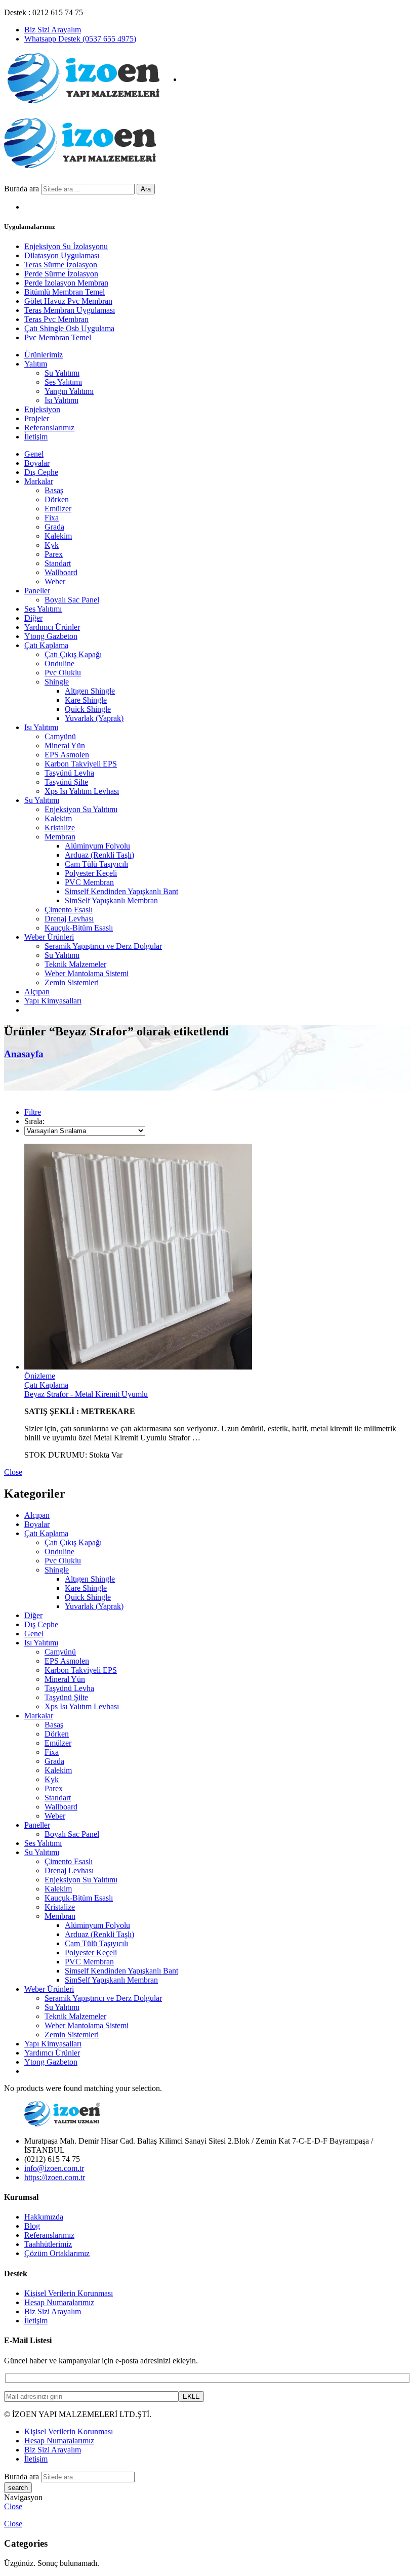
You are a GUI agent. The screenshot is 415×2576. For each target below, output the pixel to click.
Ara (146, 189)
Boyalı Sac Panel (72, 600)
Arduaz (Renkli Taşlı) (99, 855)
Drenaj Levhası (69, 919)
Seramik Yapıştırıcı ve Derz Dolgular (103, 946)
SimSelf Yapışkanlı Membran (111, 900)
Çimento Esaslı (69, 910)
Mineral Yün (65, 746)
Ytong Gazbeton (51, 636)
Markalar (39, 481)
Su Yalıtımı (42, 800)
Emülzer (58, 509)
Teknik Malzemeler (75, 964)
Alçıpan (37, 992)
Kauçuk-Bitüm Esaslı (79, 928)
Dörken (57, 499)
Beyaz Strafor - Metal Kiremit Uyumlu (86, 1394)
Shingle (57, 682)
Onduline (59, 663)
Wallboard (61, 572)
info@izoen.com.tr (54, 2168)
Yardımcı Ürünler (52, 627)
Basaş (54, 490)
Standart (58, 563)
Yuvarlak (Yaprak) (94, 718)
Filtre (33, 1112)
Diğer (33, 618)
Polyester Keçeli (91, 873)
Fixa (52, 518)
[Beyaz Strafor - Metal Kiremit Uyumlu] (218, 1258)
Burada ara (23, 189)
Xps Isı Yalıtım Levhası (82, 791)
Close (13, 1472)
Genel (34, 454)
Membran (60, 837)
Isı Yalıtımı (41, 727)
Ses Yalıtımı (43, 609)
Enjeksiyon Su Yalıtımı (81, 809)
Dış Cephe (41, 472)
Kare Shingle (86, 700)
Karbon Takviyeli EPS (81, 764)
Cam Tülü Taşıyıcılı (96, 864)
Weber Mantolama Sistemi (87, 973)
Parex (54, 554)
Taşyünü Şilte (66, 782)
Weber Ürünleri (49, 937)
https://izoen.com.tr (55, 2177)
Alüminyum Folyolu (97, 846)
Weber (55, 581)
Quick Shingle (88, 709)
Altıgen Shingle (90, 691)
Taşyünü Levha (69, 773)
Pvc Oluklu (63, 673)
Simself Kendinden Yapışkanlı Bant (121, 891)
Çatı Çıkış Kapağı (73, 654)
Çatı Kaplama (46, 645)
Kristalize (60, 828)
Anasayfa (24, 1054)
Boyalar (37, 463)
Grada (54, 527)
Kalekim (58, 536)
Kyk (52, 545)
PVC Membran (89, 882)
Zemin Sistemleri (72, 982)
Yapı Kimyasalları (53, 1001)
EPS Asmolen (67, 755)
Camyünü (60, 736)
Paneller (37, 591)
